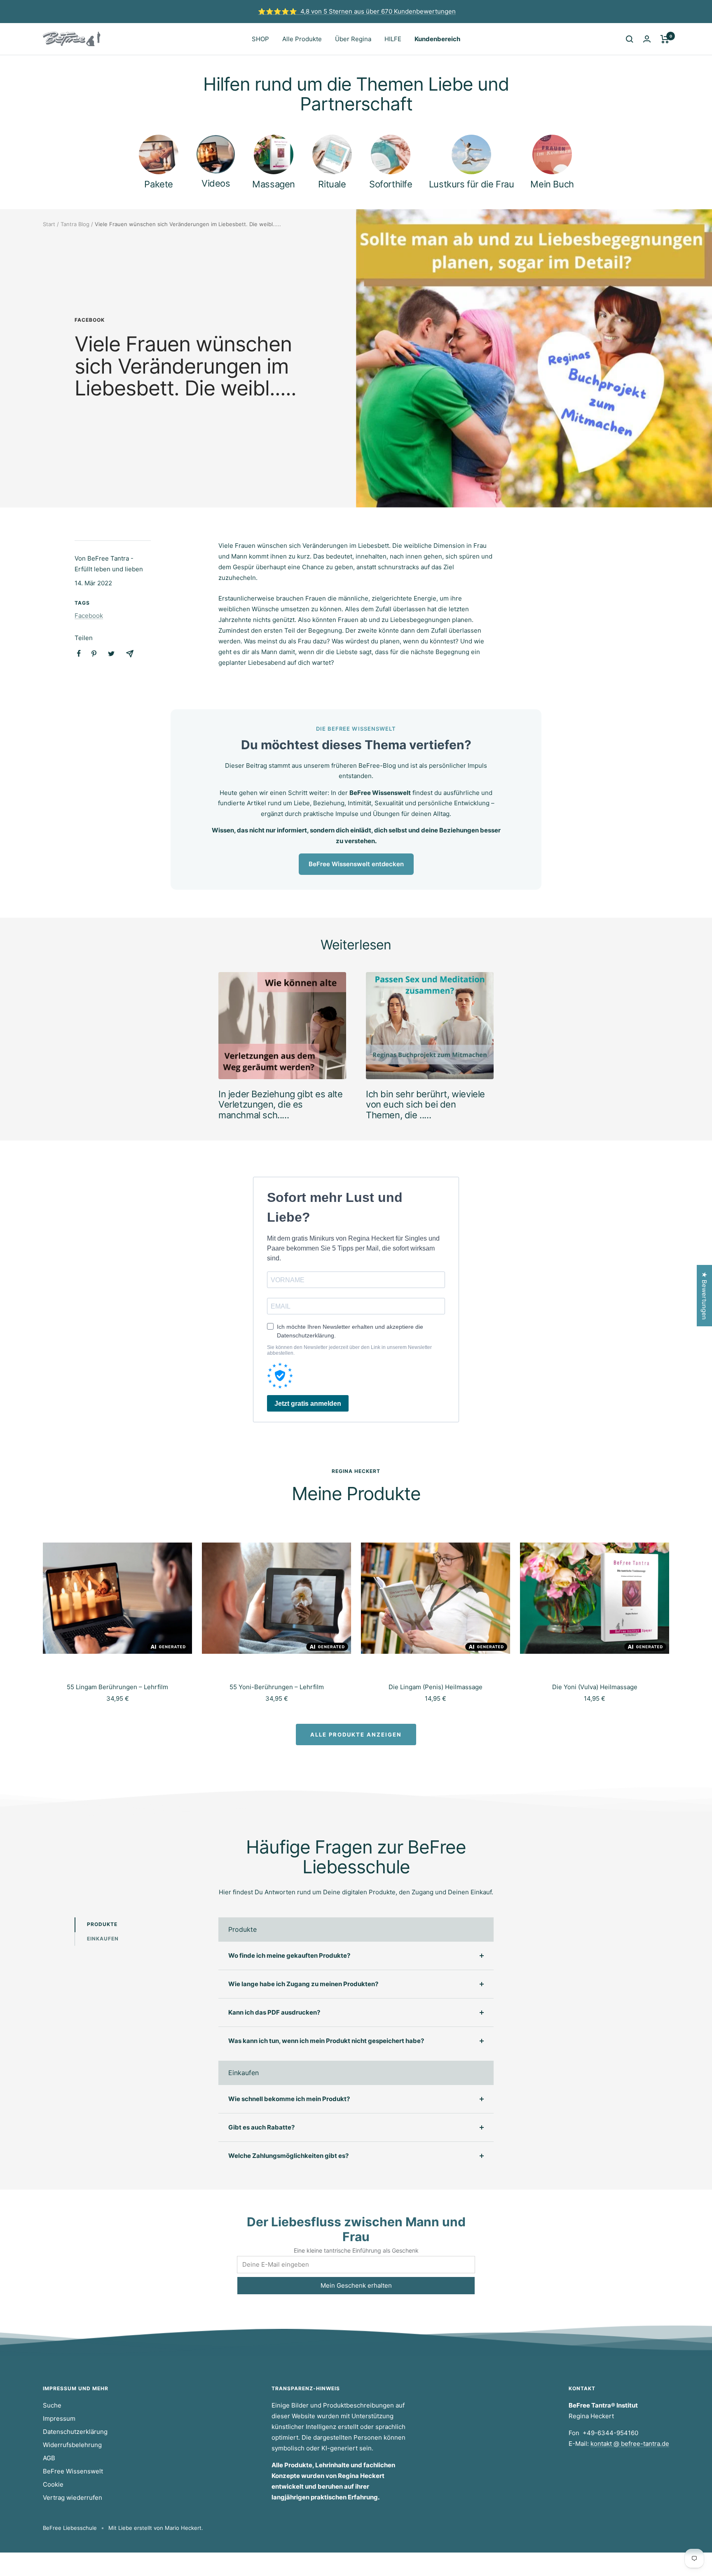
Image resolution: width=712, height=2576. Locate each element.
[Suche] (630, 39)
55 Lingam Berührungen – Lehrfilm (117, 1687)
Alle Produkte (302, 39)
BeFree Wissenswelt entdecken (356, 864)
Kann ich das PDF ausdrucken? (274, 2012)
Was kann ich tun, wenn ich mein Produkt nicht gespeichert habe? (326, 2041)
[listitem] (79, 653)
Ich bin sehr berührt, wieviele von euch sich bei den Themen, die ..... (425, 1105)
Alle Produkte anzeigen (356, 1734)
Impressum (59, 2418)
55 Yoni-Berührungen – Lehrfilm (277, 1687)
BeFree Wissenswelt (73, 2471)
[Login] (647, 39)
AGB (49, 2458)
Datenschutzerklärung (75, 2432)
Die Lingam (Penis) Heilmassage (436, 1687)
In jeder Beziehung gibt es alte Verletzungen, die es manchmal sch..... (281, 1105)
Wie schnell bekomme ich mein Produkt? (289, 2099)
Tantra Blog (75, 224)
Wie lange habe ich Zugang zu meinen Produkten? (303, 1984)
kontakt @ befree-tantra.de (630, 2444)
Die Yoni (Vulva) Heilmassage (595, 1687)
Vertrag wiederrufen (73, 2498)
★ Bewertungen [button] (704, 1296)
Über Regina (353, 39)
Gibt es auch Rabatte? (261, 2127)
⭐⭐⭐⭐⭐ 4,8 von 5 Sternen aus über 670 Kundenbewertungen (357, 11)
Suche (52, 2405)
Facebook (90, 320)
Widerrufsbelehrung (72, 2445)
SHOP (260, 39)
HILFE (393, 39)
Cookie (53, 2484)
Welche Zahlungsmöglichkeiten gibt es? (288, 2156)
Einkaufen (103, 1939)
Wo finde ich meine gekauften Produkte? (289, 1955)
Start (49, 224)
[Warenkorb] (665, 39)
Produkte (102, 1924)
